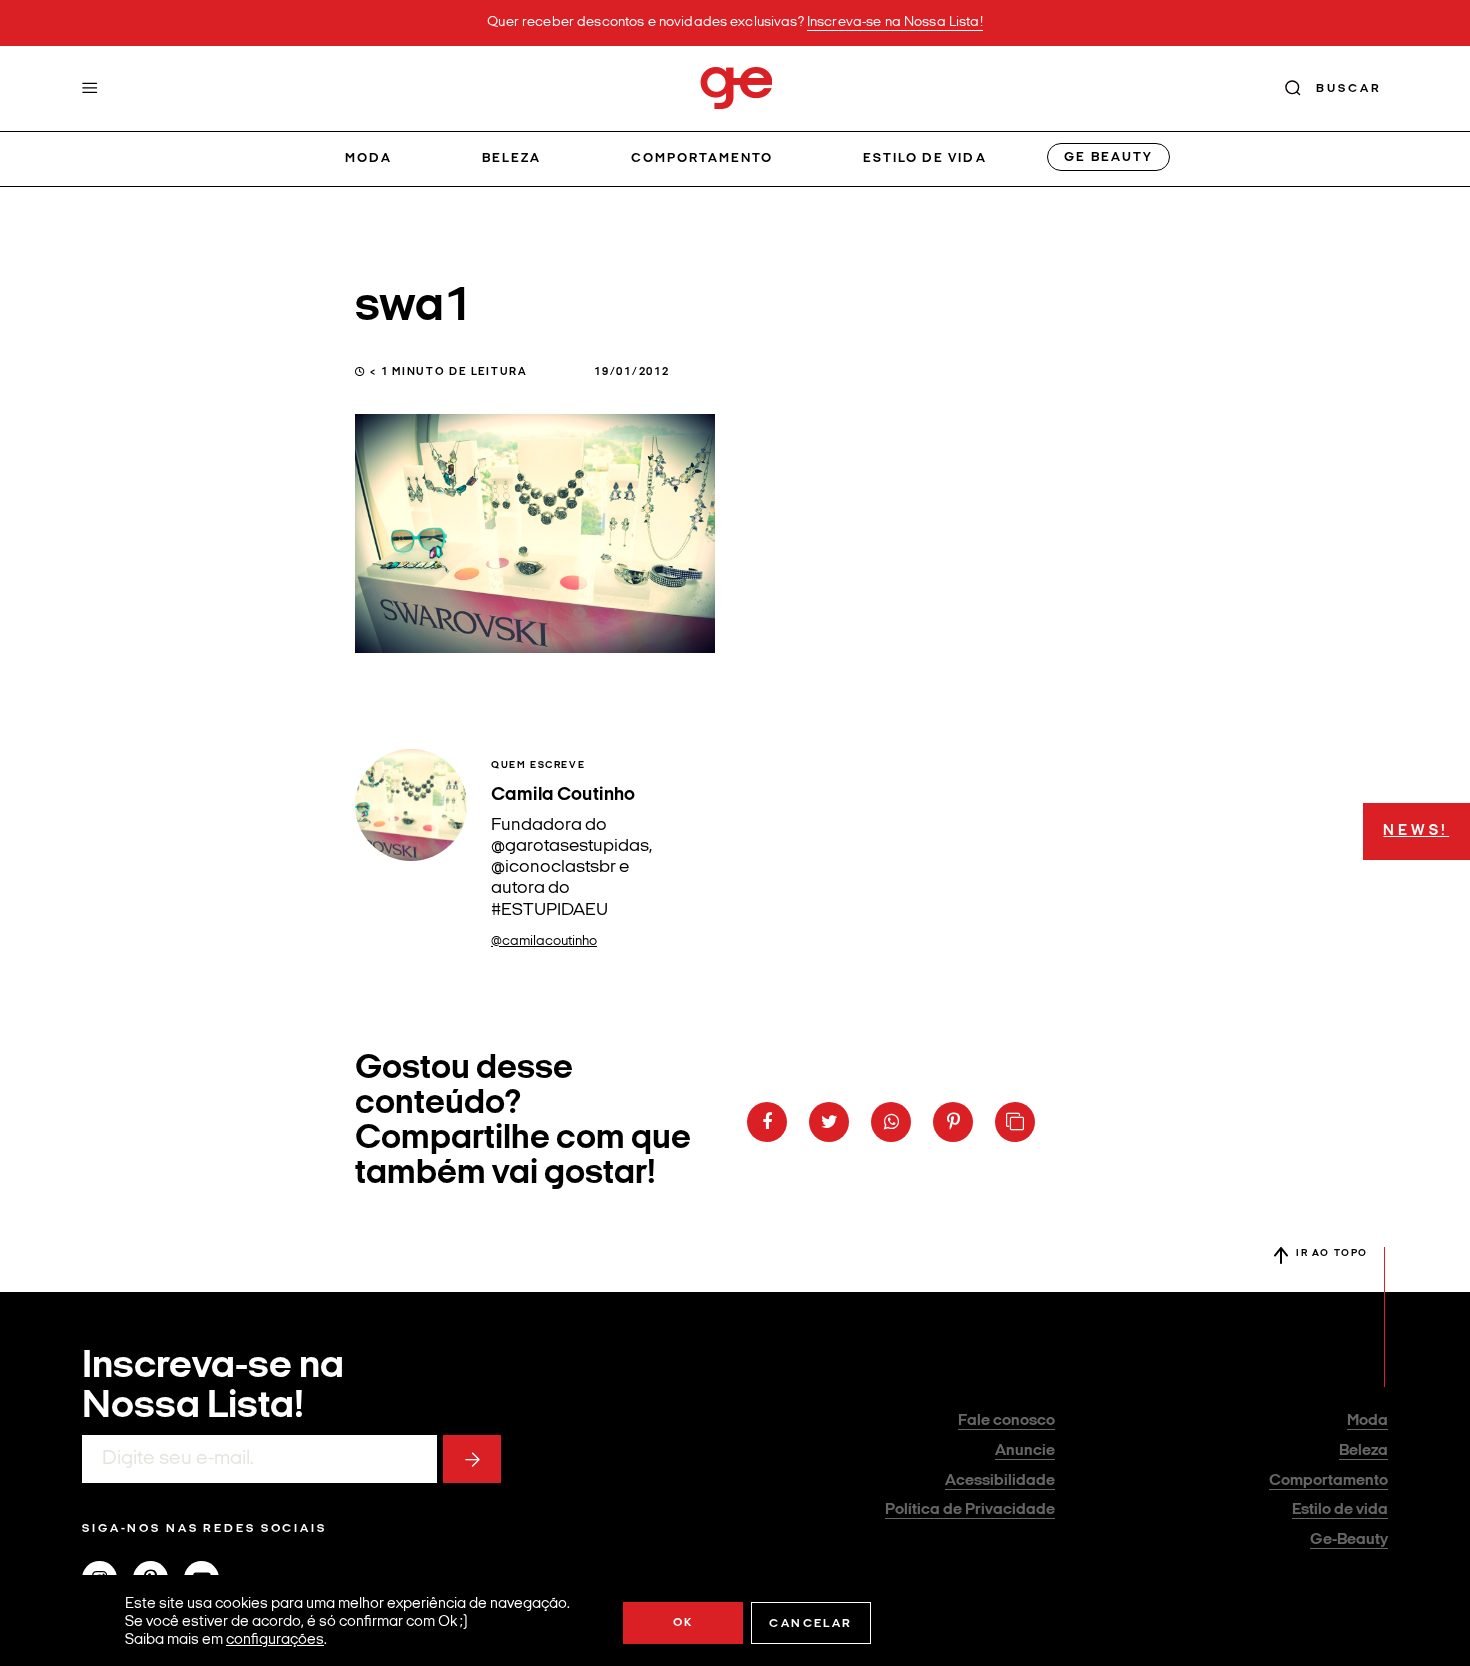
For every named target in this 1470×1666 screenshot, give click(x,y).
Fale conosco (1006, 1421)
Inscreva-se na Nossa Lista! (895, 22)
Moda (368, 158)
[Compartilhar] (767, 1122)
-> (472, 1459)
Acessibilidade (1000, 1481)
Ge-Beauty (1349, 1540)
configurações (275, 1640)
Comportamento (702, 158)
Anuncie (1025, 1451)
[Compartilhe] (1015, 1122)
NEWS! (1416, 831)
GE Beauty (1108, 157)
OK (683, 1623)
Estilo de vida (925, 158)
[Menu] (90, 88)
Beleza (511, 158)
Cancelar (810, 1624)
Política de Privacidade (970, 1510)
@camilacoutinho (544, 941)
